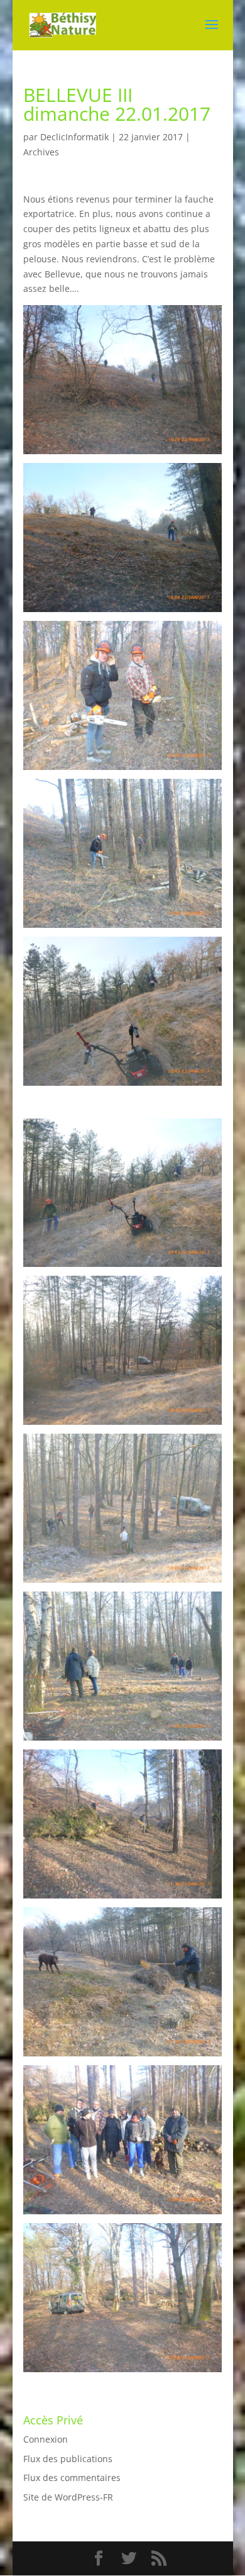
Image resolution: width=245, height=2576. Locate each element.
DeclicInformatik (74, 137)
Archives (41, 152)
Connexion (46, 2439)
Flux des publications (68, 2459)
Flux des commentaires (72, 2478)
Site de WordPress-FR (68, 2497)
